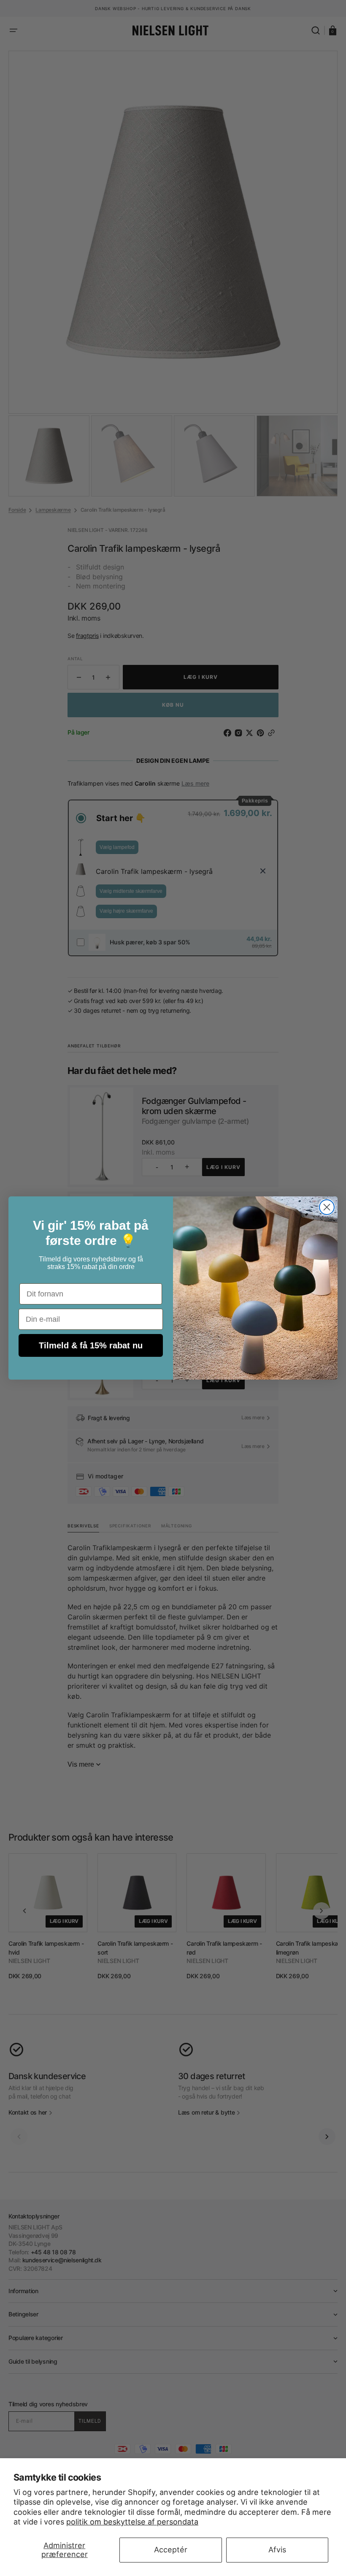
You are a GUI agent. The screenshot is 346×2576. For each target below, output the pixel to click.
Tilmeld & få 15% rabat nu (91, 1345)
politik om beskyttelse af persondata (132, 2522)
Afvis (277, 2550)
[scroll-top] (173, 2558)
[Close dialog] (327, 1207)
